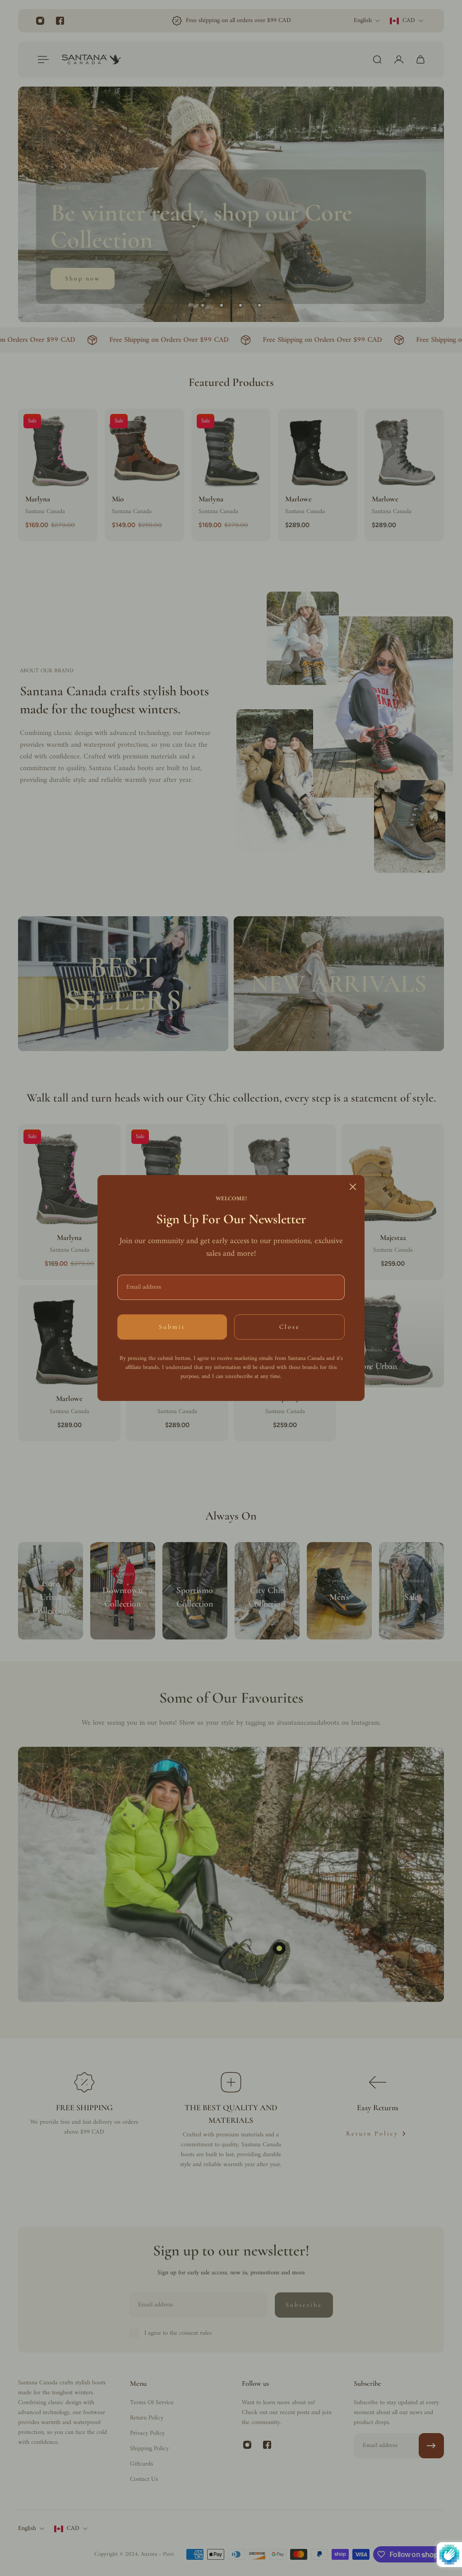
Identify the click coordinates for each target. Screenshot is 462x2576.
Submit (172, 1327)
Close (290, 1327)
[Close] (353, 1187)
